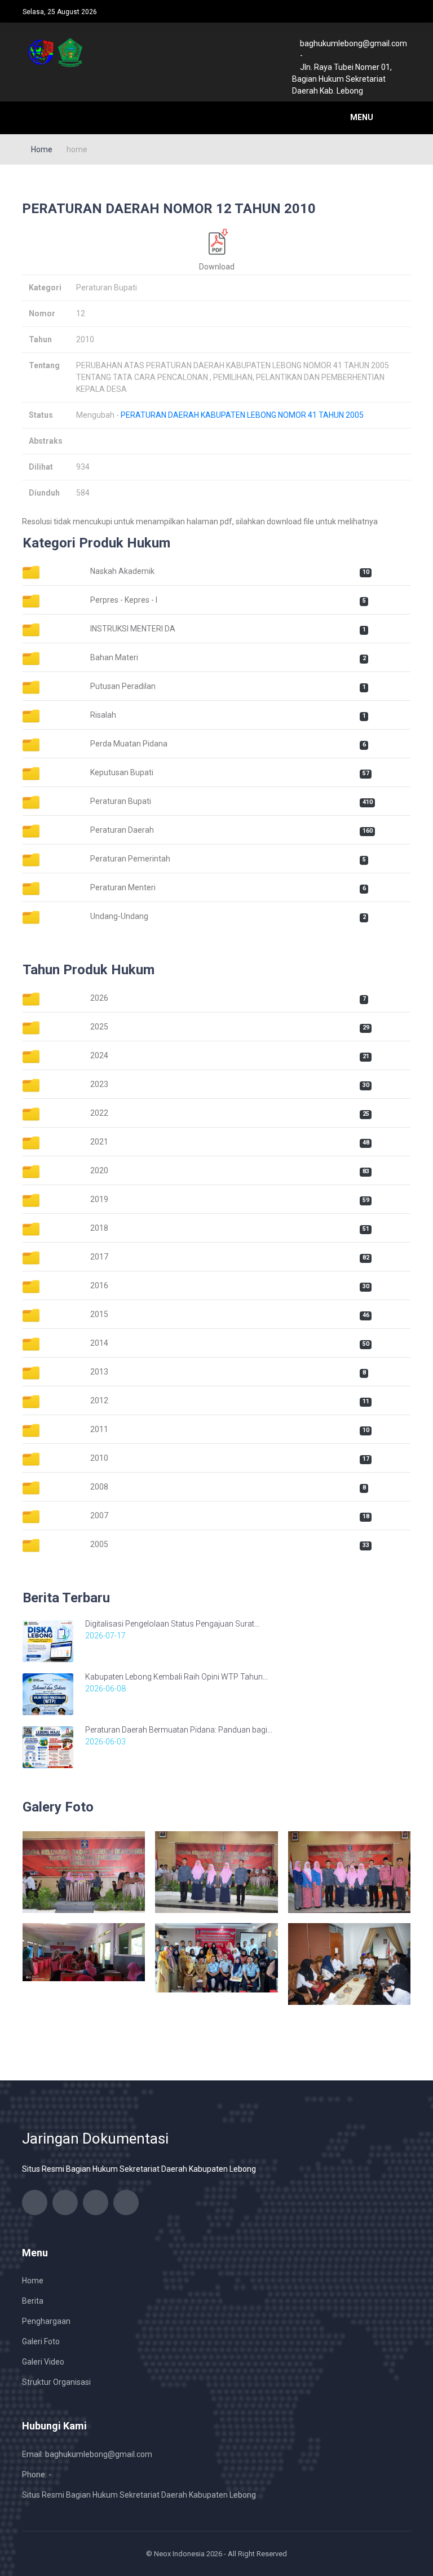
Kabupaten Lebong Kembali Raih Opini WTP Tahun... (176, 1677)
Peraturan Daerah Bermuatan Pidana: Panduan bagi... (179, 1730)
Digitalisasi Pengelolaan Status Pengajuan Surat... (172, 1624)
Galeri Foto (41, 2341)
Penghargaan (46, 2321)
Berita (33, 2301)
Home (42, 149)
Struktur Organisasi (56, 2382)
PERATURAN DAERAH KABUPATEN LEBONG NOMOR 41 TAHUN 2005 (242, 415)
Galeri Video (43, 2362)
